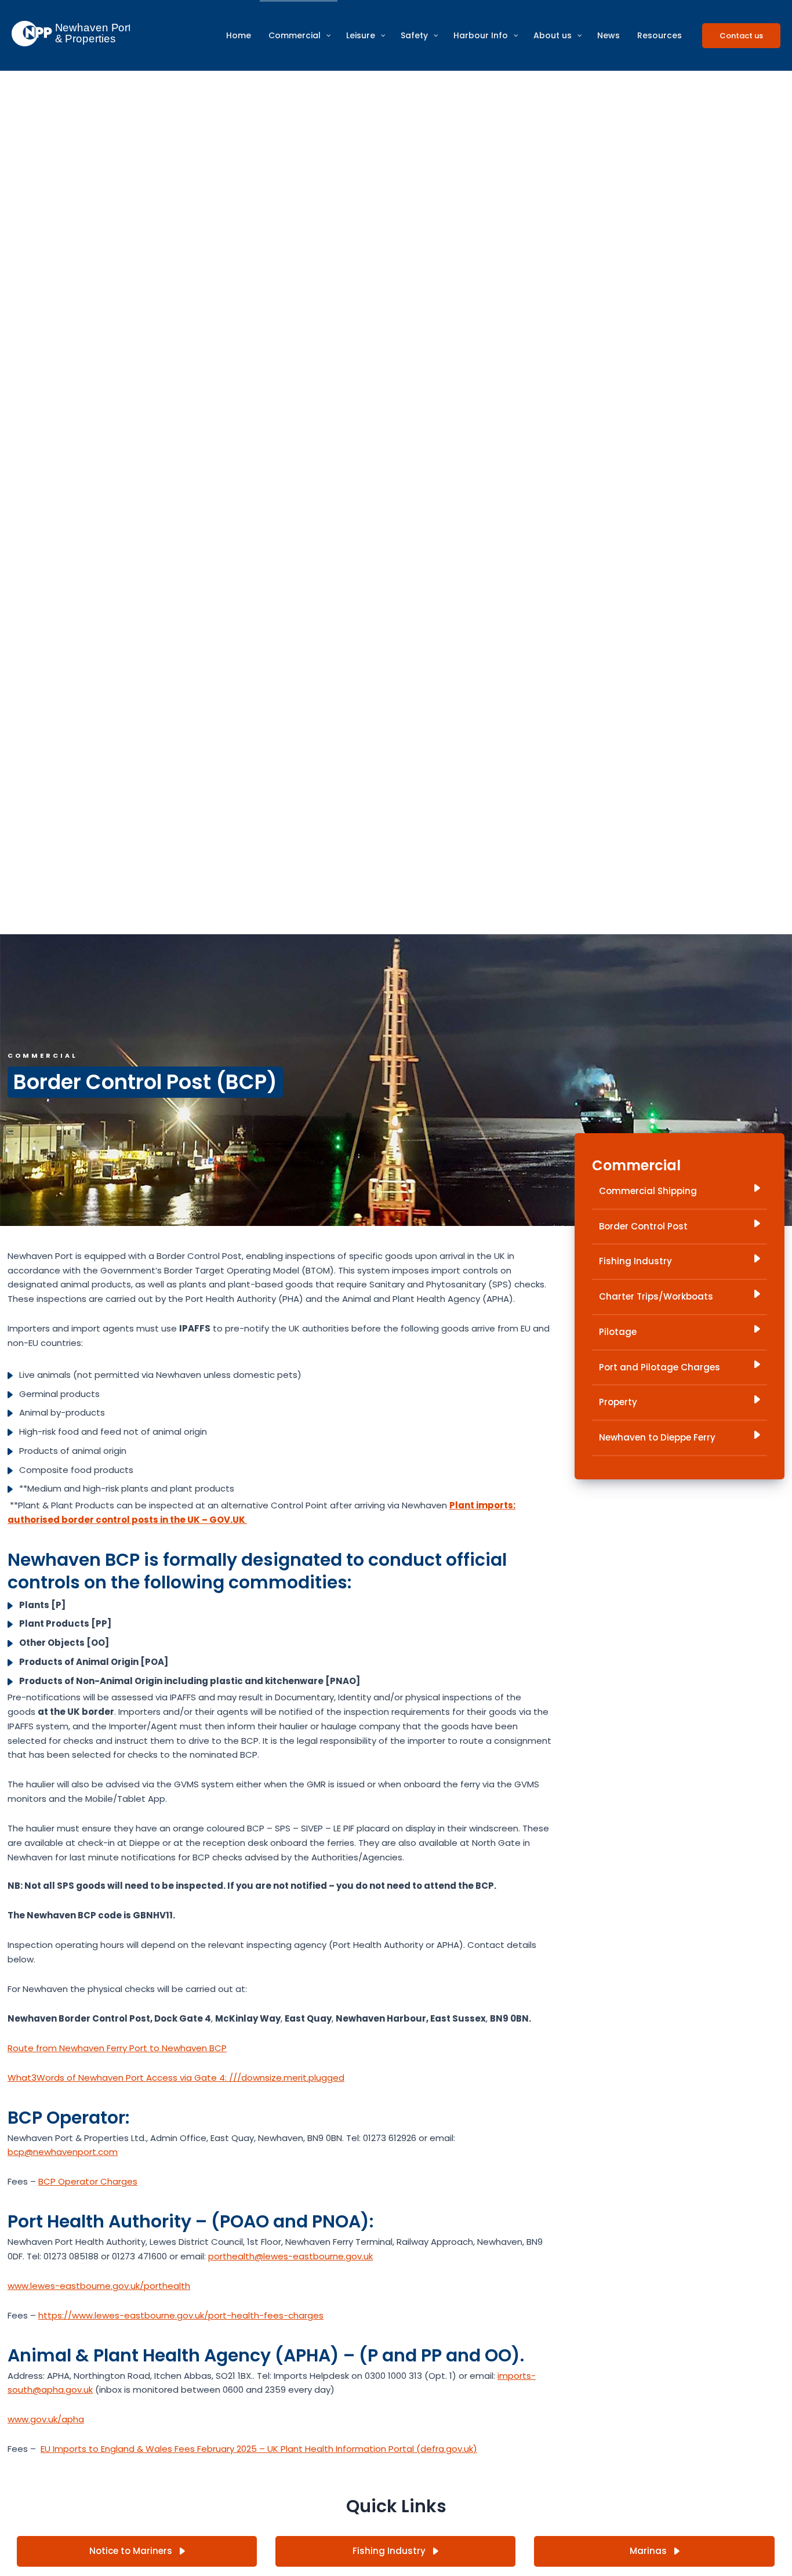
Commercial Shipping (648, 1191)
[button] (741, 36)
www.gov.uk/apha (46, 2419)
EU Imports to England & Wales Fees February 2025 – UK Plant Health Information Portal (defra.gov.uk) (259, 2449)
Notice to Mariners (132, 2551)
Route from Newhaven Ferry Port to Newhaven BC (115, 2048)
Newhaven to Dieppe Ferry (657, 1437)
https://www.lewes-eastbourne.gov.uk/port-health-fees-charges (181, 2315)
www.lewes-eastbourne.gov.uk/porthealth (99, 2286)
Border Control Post (643, 1226)
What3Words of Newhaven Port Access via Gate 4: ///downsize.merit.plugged (176, 2078)
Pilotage (618, 1332)
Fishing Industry (635, 1261)
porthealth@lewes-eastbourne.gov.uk (290, 2256)
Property (618, 1402)
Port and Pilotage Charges (660, 1367)
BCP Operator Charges (88, 2181)
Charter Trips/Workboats (656, 1296)
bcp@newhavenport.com (63, 2152)
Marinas (649, 2551)
